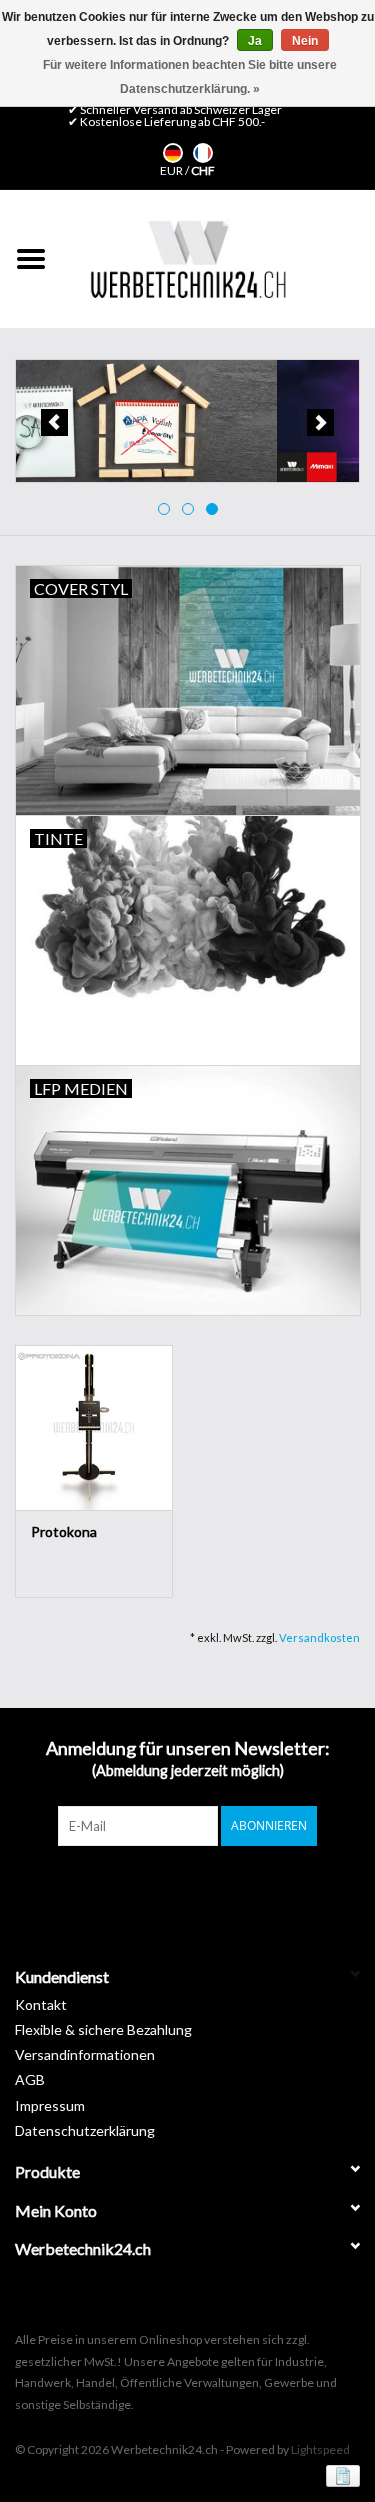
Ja (255, 41)
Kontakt (41, 2004)
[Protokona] (94, 1427)
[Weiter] (320, 422)
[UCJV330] (187, 421)
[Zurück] (54, 422)
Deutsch (173, 153)
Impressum (50, 2105)
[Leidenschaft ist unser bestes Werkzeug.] (188, 259)
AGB (30, 2079)
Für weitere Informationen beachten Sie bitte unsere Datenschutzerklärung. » (190, 77)
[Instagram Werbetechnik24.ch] (205, 1887)
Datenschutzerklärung (85, 2130)
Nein (305, 41)
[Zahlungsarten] (339, 2474)
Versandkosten (319, 1637)
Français (203, 153)
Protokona (64, 1531)
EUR (172, 170)
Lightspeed (320, 2449)
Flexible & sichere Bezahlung (103, 2029)
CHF (203, 170)
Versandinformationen (85, 2054)
